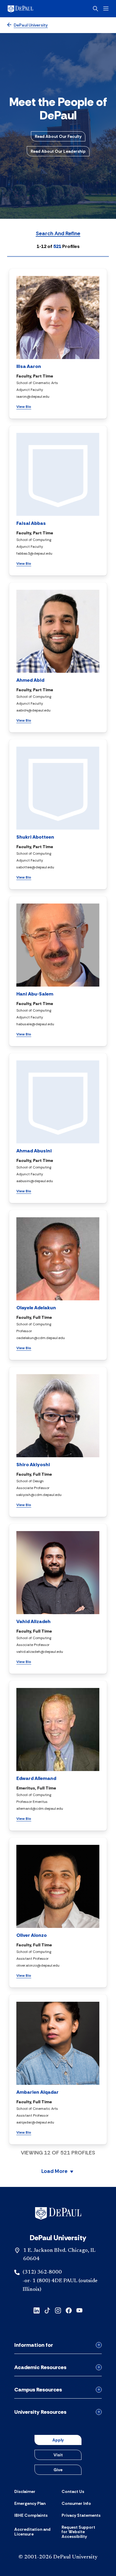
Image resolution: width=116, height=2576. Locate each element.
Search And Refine (58, 234)
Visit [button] (58, 2455)
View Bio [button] (24, 407)
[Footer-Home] (58, 2213)
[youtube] (79, 2310)
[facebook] (69, 2310)
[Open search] (95, 9)
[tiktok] (47, 2310)
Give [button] (58, 2470)
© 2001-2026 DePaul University (58, 2557)
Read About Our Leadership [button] (58, 151)
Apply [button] (58, 2440)
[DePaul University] (30, 9)
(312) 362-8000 (42, 2272)
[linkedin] (37, 2310)
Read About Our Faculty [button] (58, 136)
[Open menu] (106, 8)
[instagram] (58, 2310)
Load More (54, 2172)
